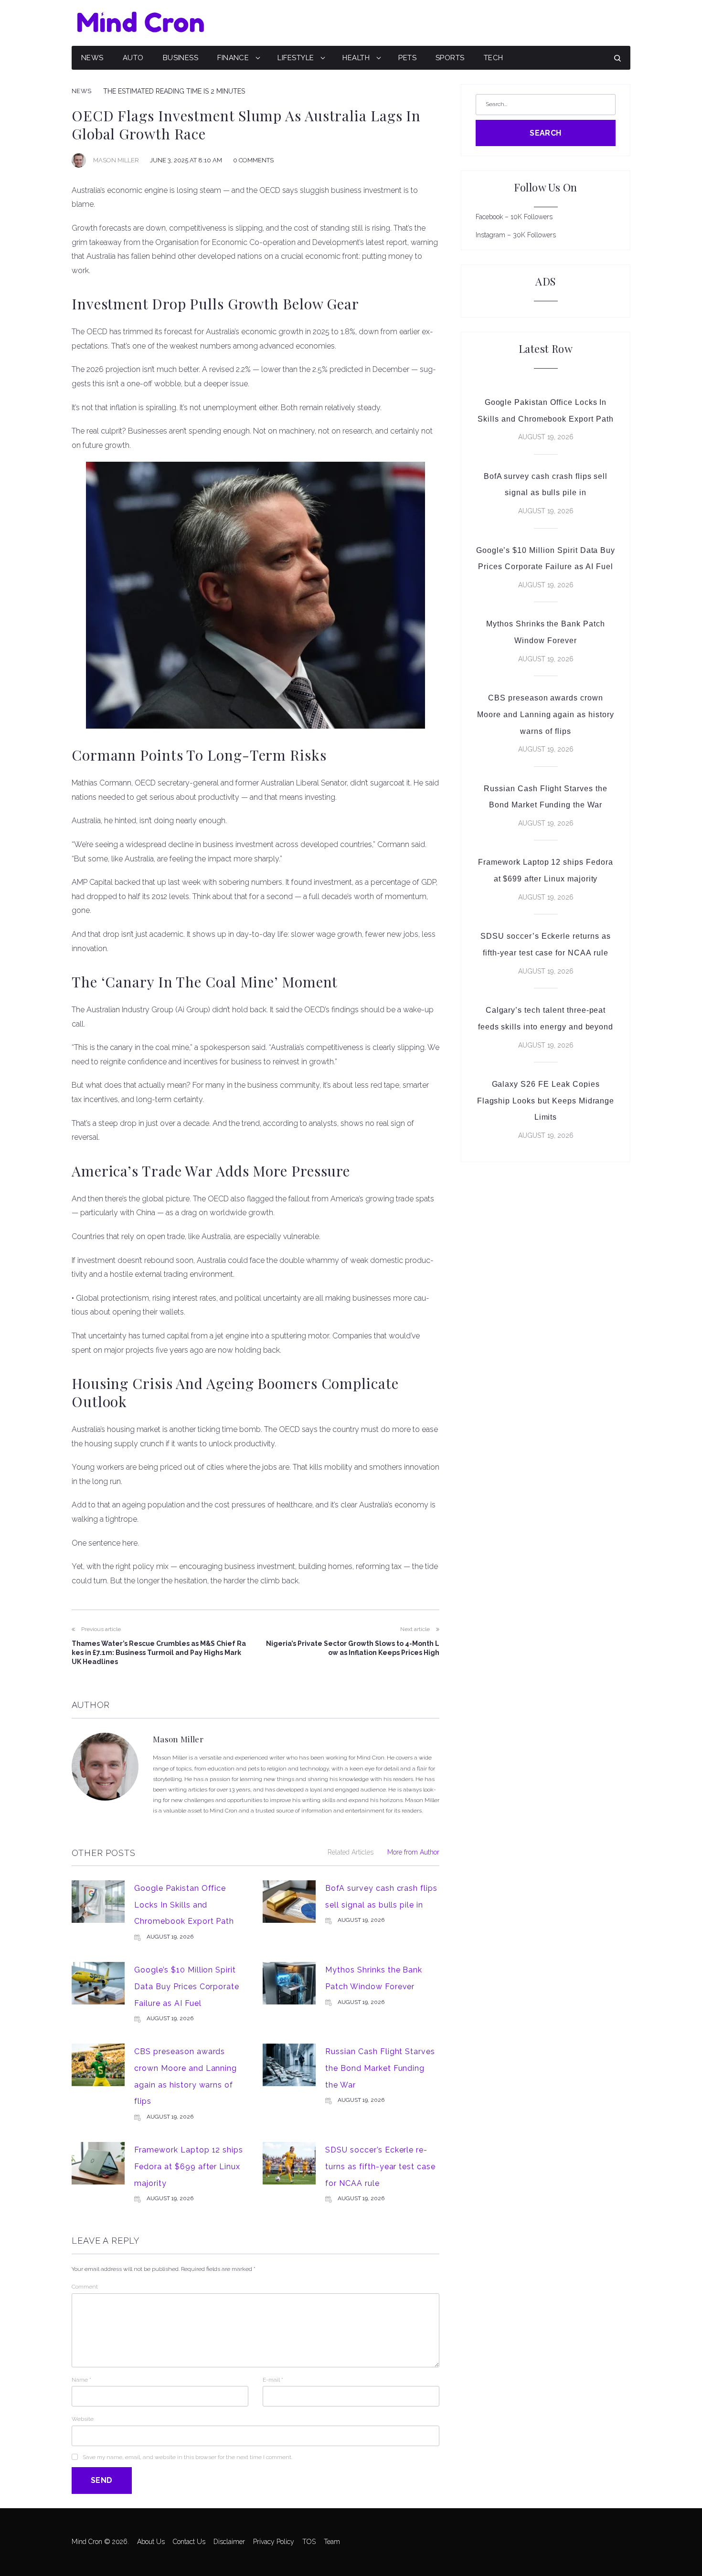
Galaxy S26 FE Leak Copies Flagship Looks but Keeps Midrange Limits (546, 1101)
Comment (85, 2287)
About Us (151, 2542)
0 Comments (253, 160)
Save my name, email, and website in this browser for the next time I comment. (187, 2457)
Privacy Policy (274, 2542)
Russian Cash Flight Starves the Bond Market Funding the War (380, 2068)
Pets (407, 58)
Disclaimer (229, 2542)
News (92, 58)
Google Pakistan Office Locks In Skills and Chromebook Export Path (184, 1905)
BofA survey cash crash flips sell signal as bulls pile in (546, 485)
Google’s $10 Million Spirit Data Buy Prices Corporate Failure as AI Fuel (187, 1986)
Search (546, 133)
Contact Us (189, 2542)
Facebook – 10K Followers (514, 217)
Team (332, 2542)
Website (83, 2419)
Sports (450, 58)
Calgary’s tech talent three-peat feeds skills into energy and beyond (546, 1018)
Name (81, 2380)
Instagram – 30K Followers (516, 235)
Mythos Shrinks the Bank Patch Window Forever (546, 632)
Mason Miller (116, 160)
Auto (133, 58)
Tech (494, 58)
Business (181, 58)
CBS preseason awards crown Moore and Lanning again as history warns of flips (546, 714)
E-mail (273, 2380)
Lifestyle (296, 58)
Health (356, 58)
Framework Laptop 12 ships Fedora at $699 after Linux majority (189, 2166)
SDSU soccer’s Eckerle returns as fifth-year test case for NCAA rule (380, 2166)
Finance (233, 58)
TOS (309, 2542)
